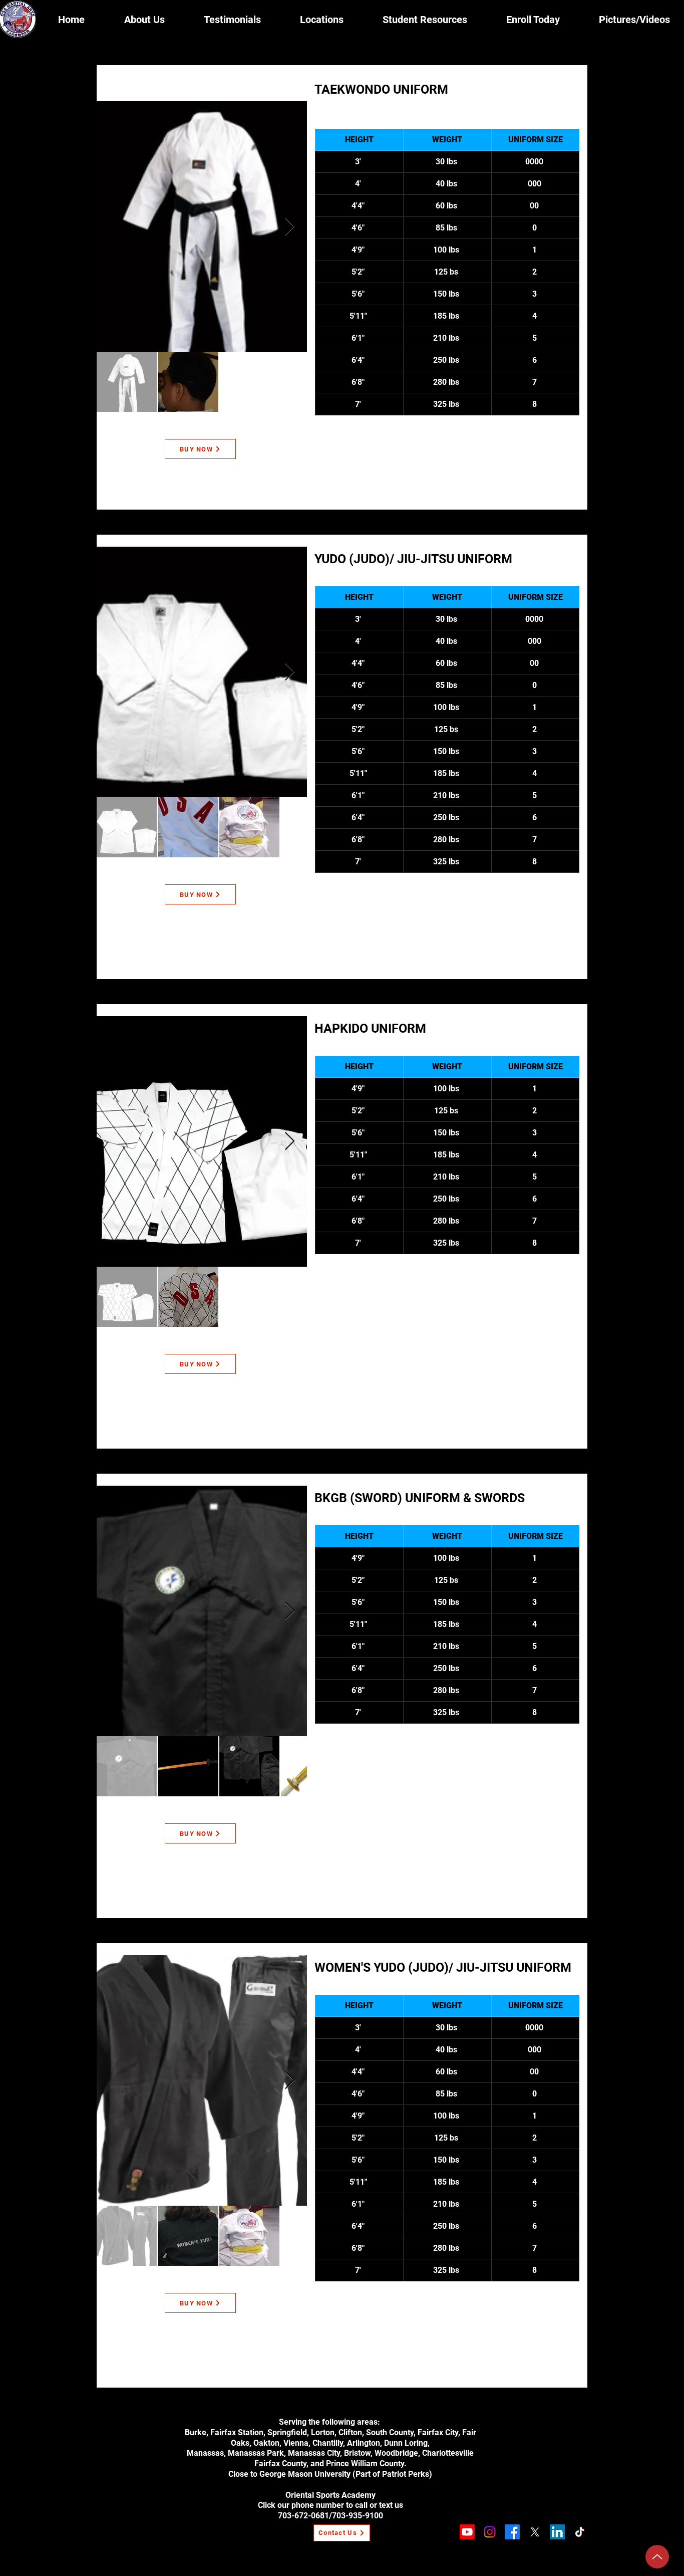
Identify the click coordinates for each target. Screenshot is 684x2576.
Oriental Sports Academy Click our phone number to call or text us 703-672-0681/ (330, 2506)
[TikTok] (580, 2532)
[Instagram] (490, 2532)
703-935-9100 (358, 2516)
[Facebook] (512, 2532)
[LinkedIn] (557, 2532)
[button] (322, 20)
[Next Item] (290, 227)
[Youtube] (467, 2532)
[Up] (657, 2557)
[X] (535, 2532)
